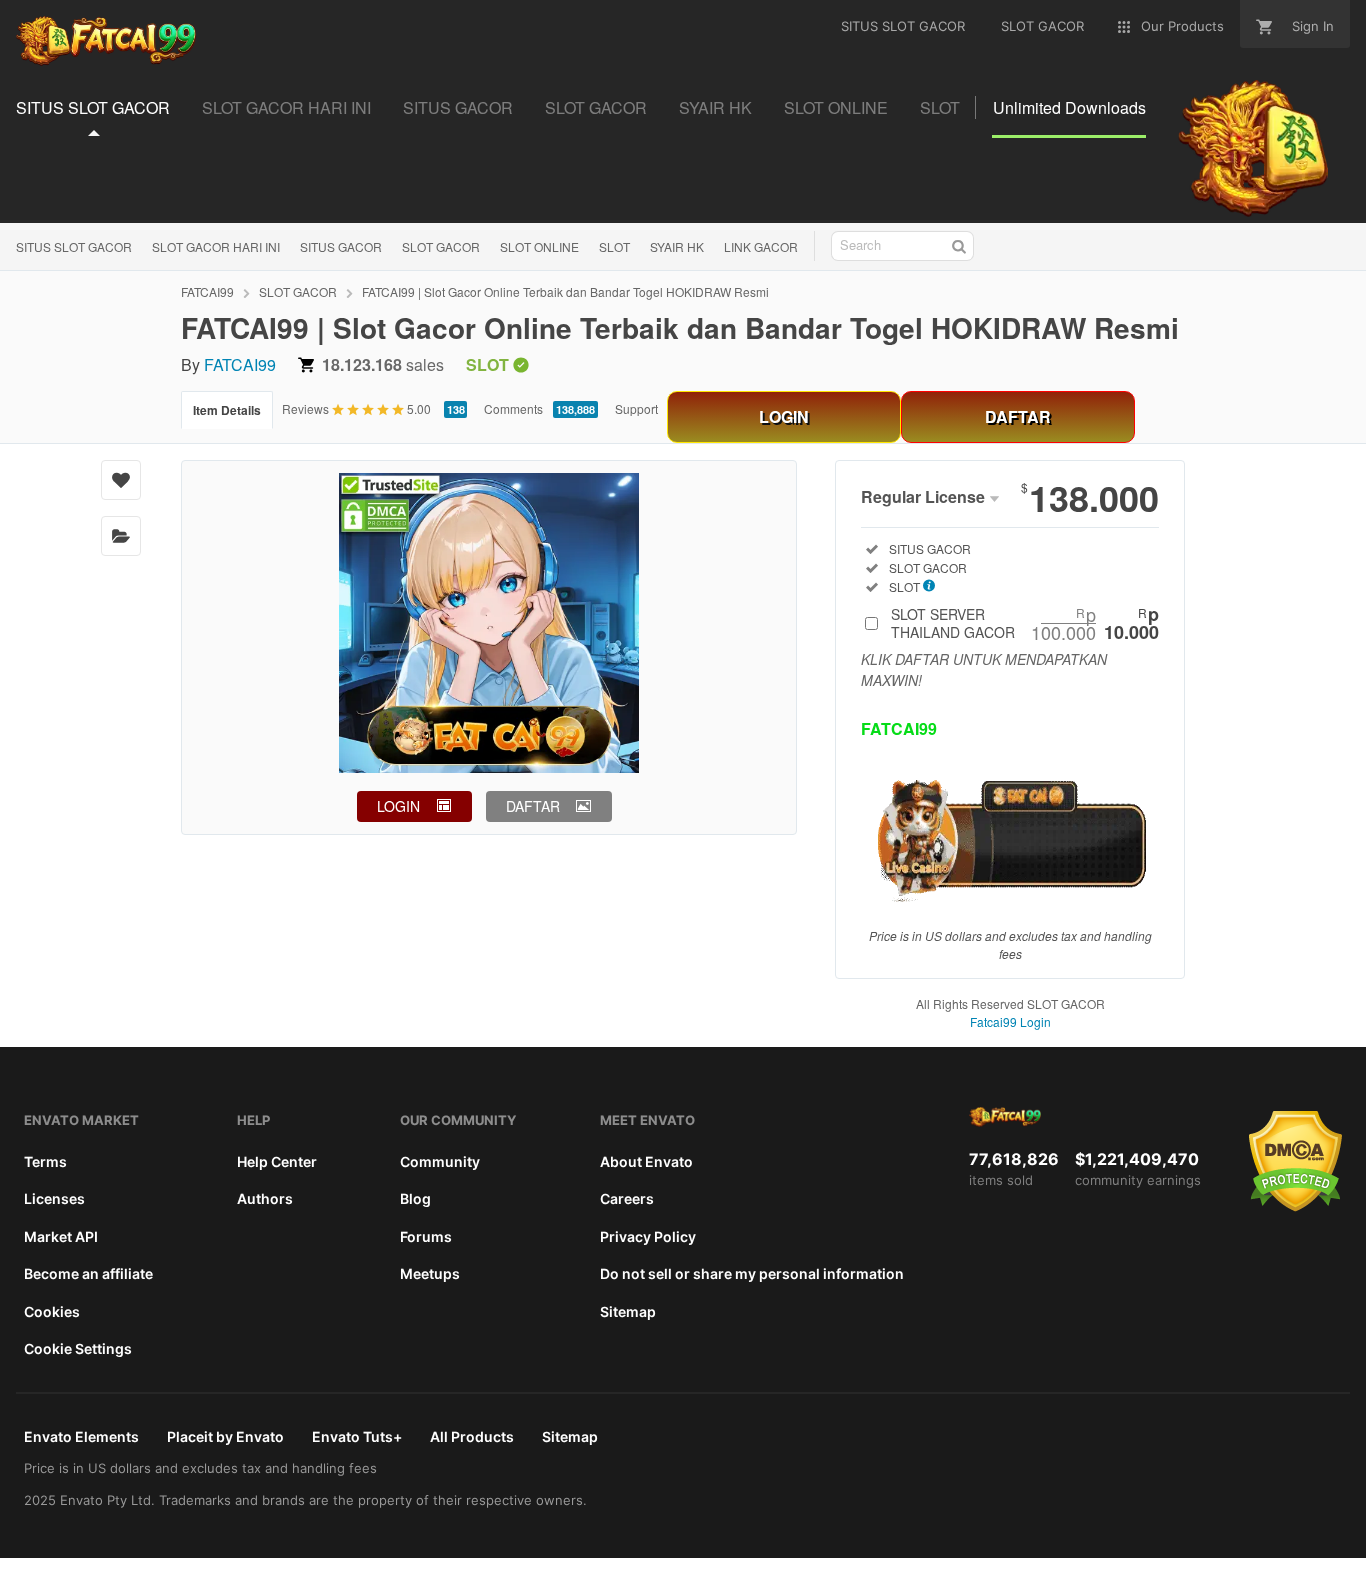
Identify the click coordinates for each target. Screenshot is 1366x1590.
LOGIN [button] (398, 806)
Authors (265, 1198)
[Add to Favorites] (121, 480)
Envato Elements (81, 1436)
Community (440, 1161)
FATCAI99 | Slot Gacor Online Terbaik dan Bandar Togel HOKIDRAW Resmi (565, 291)
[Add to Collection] (121, 536)
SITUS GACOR (341, 246)
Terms (45, 1161)
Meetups (430, 1273)
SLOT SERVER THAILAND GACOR (1025, 623)
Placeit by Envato (225, 1436)
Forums (426, 1236)
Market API (61, 1236)
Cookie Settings (78, 1348)
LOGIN (784, 416)
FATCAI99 (207, 291)
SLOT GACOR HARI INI (216, 246)
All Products (472, 1436)
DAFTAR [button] (533, 806)
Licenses (54, 1198)
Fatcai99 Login (1010, 1021)
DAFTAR (1018, 416)
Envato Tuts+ (357, 1436)
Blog (415, 1198)
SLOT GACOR (441, 246)
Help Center (277, 1161)
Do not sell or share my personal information (752, 1273)
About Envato (646, 1161)
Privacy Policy (648, 1236)
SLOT (614, 246)
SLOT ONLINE (539, 246)
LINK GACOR (761, 246)
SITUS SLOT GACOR (74, 246)
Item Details (227, 410)
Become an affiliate (88, 1273)
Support (636, 408)
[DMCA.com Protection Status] (1295, 1207)
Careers (627, 1198)
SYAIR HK (677, 246)
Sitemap (628, 1311)
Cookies (52, 1311)
